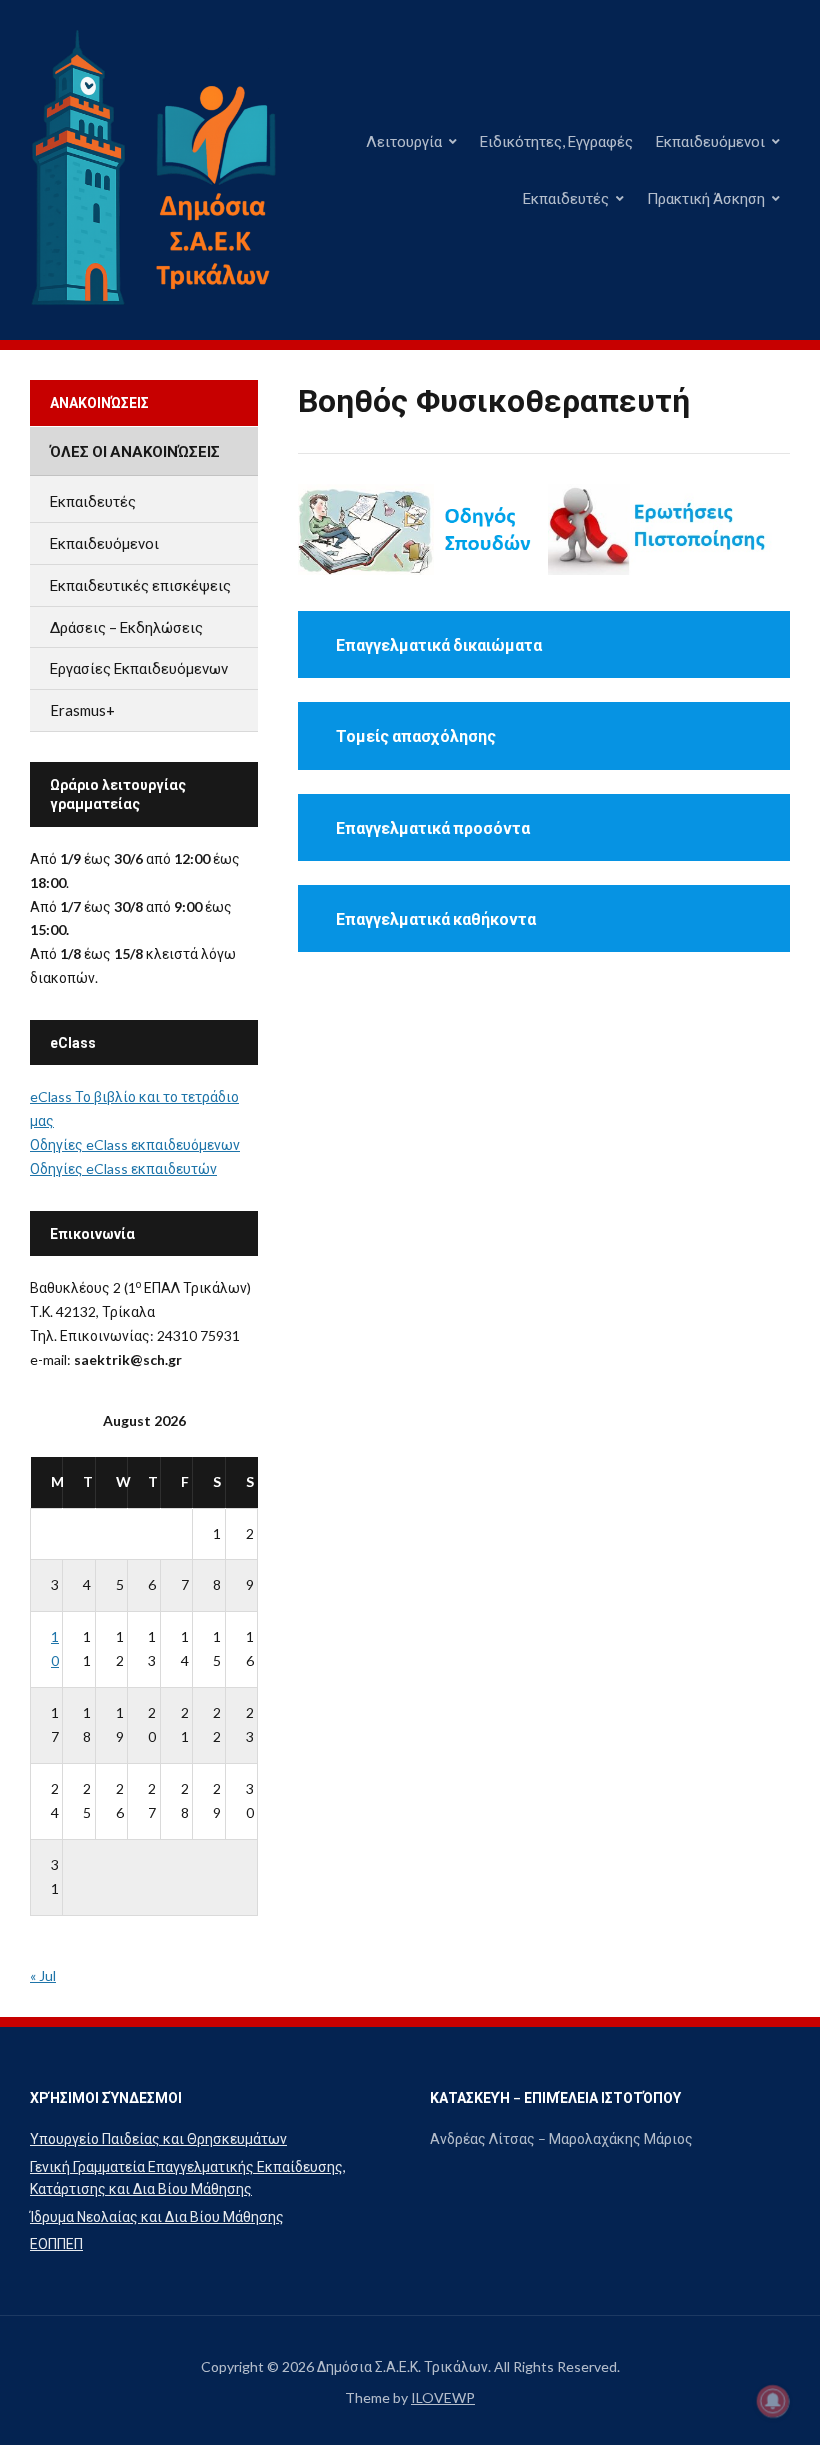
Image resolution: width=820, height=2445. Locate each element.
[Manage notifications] (773, 2401)
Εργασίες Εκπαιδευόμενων (139, 668)
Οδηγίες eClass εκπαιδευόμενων (135, 1144)
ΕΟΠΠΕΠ (56, 2243)
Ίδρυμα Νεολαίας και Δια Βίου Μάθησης (157, 2216)
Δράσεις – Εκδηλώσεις (126, 627)
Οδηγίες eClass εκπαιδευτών (123, 1168)
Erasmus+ (82, 710)
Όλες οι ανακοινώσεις (135, 451)
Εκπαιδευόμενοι (710, 141)
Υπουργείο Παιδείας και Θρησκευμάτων (158, 2138)
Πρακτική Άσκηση (706, 198)
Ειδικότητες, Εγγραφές (556, 141)
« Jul (43, 1975)
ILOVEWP (443, 2397)
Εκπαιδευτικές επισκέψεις (140, 585)
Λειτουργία (404, 141)
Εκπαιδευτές (566, 198)
